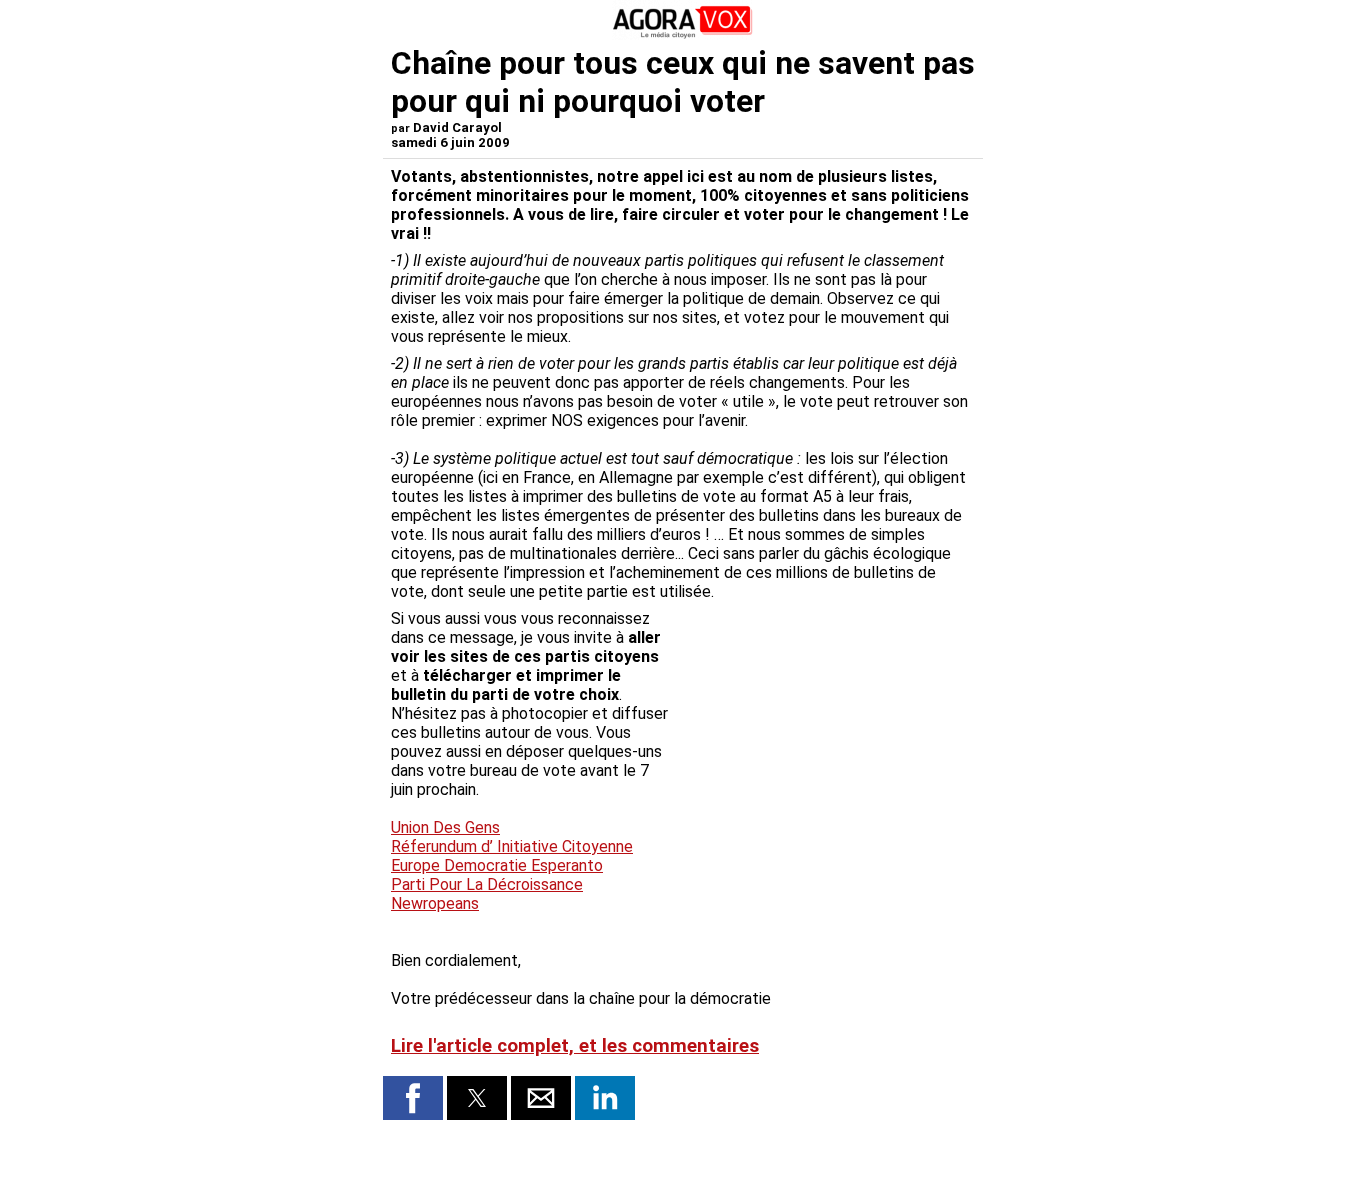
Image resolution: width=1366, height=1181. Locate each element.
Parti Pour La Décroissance (487, 884)
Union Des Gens (445, 827)
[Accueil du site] (683, 34)
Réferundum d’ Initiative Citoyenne (512, 846)
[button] (413, 1098)
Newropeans (435, 903)
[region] (825, 714)
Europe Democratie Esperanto (497, 865)
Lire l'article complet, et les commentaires (575, 1046)
